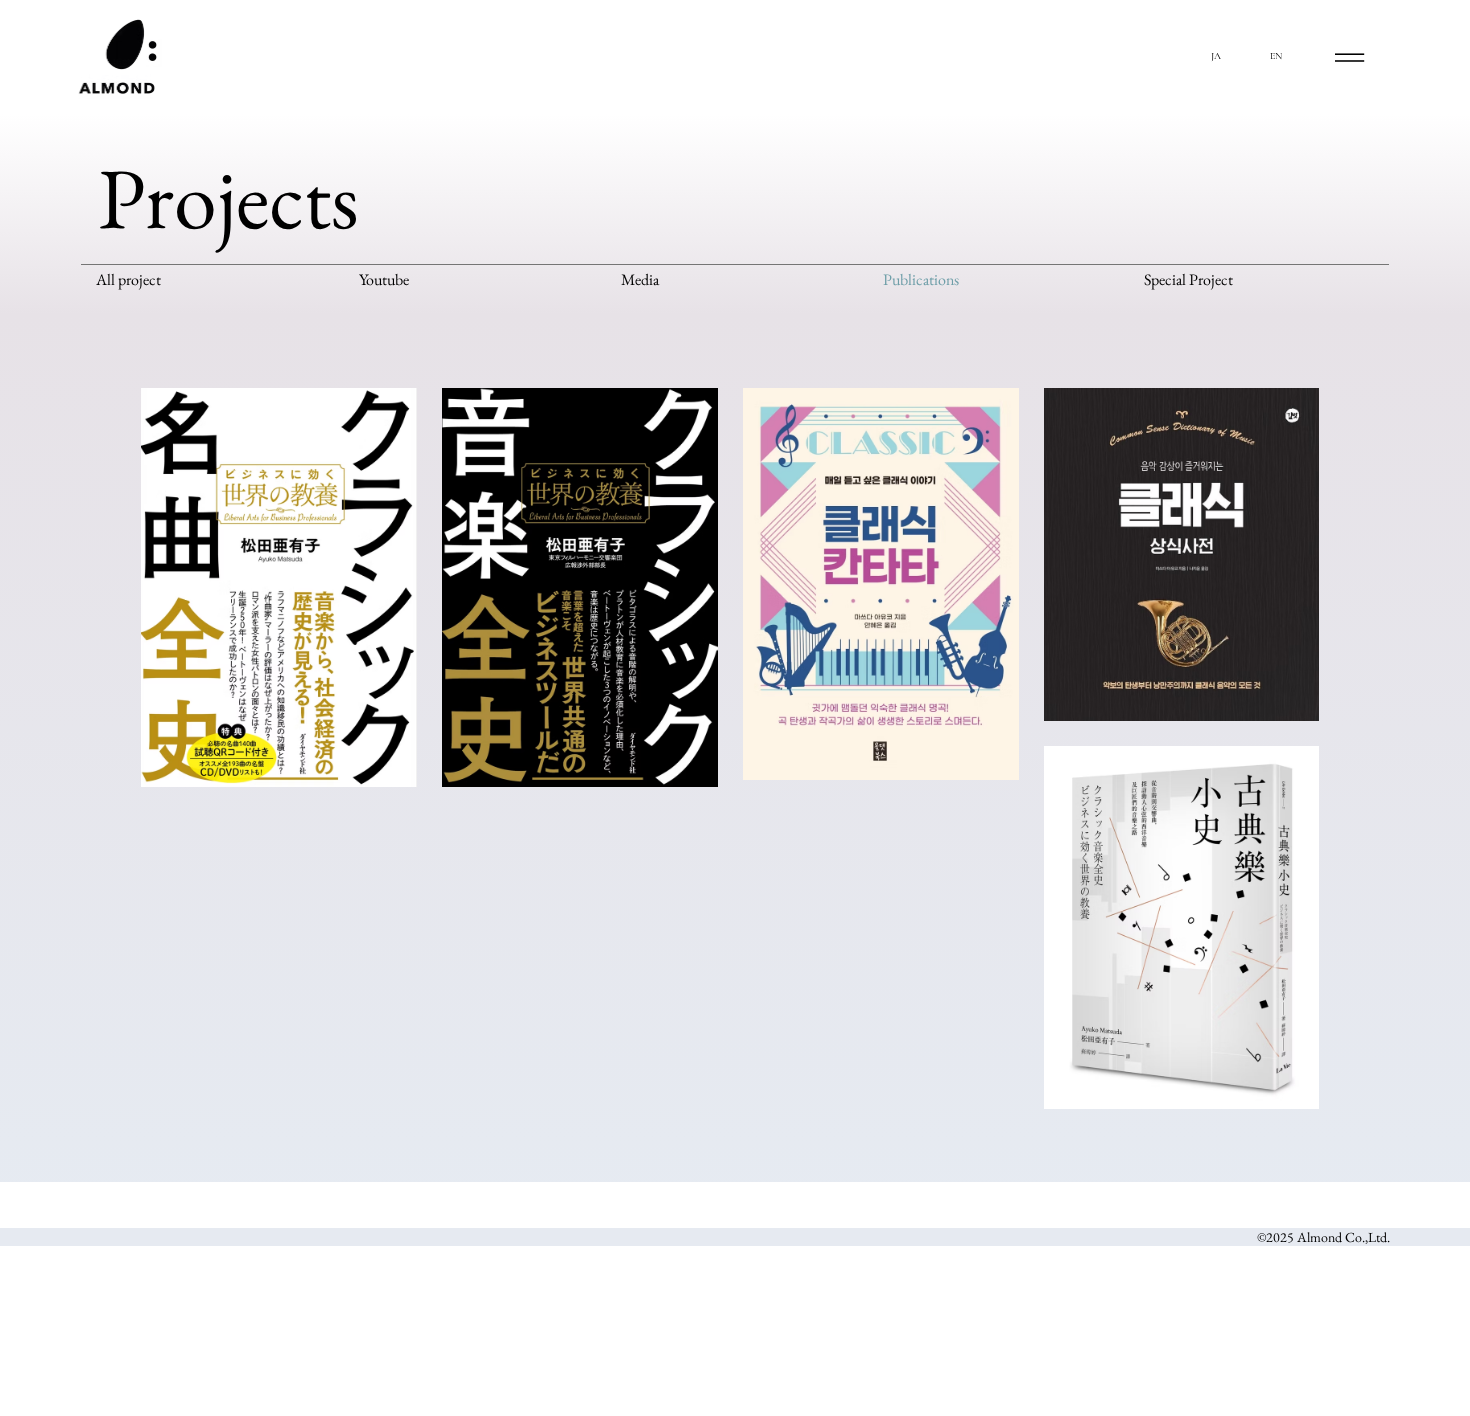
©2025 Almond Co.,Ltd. (1323, 1237)
